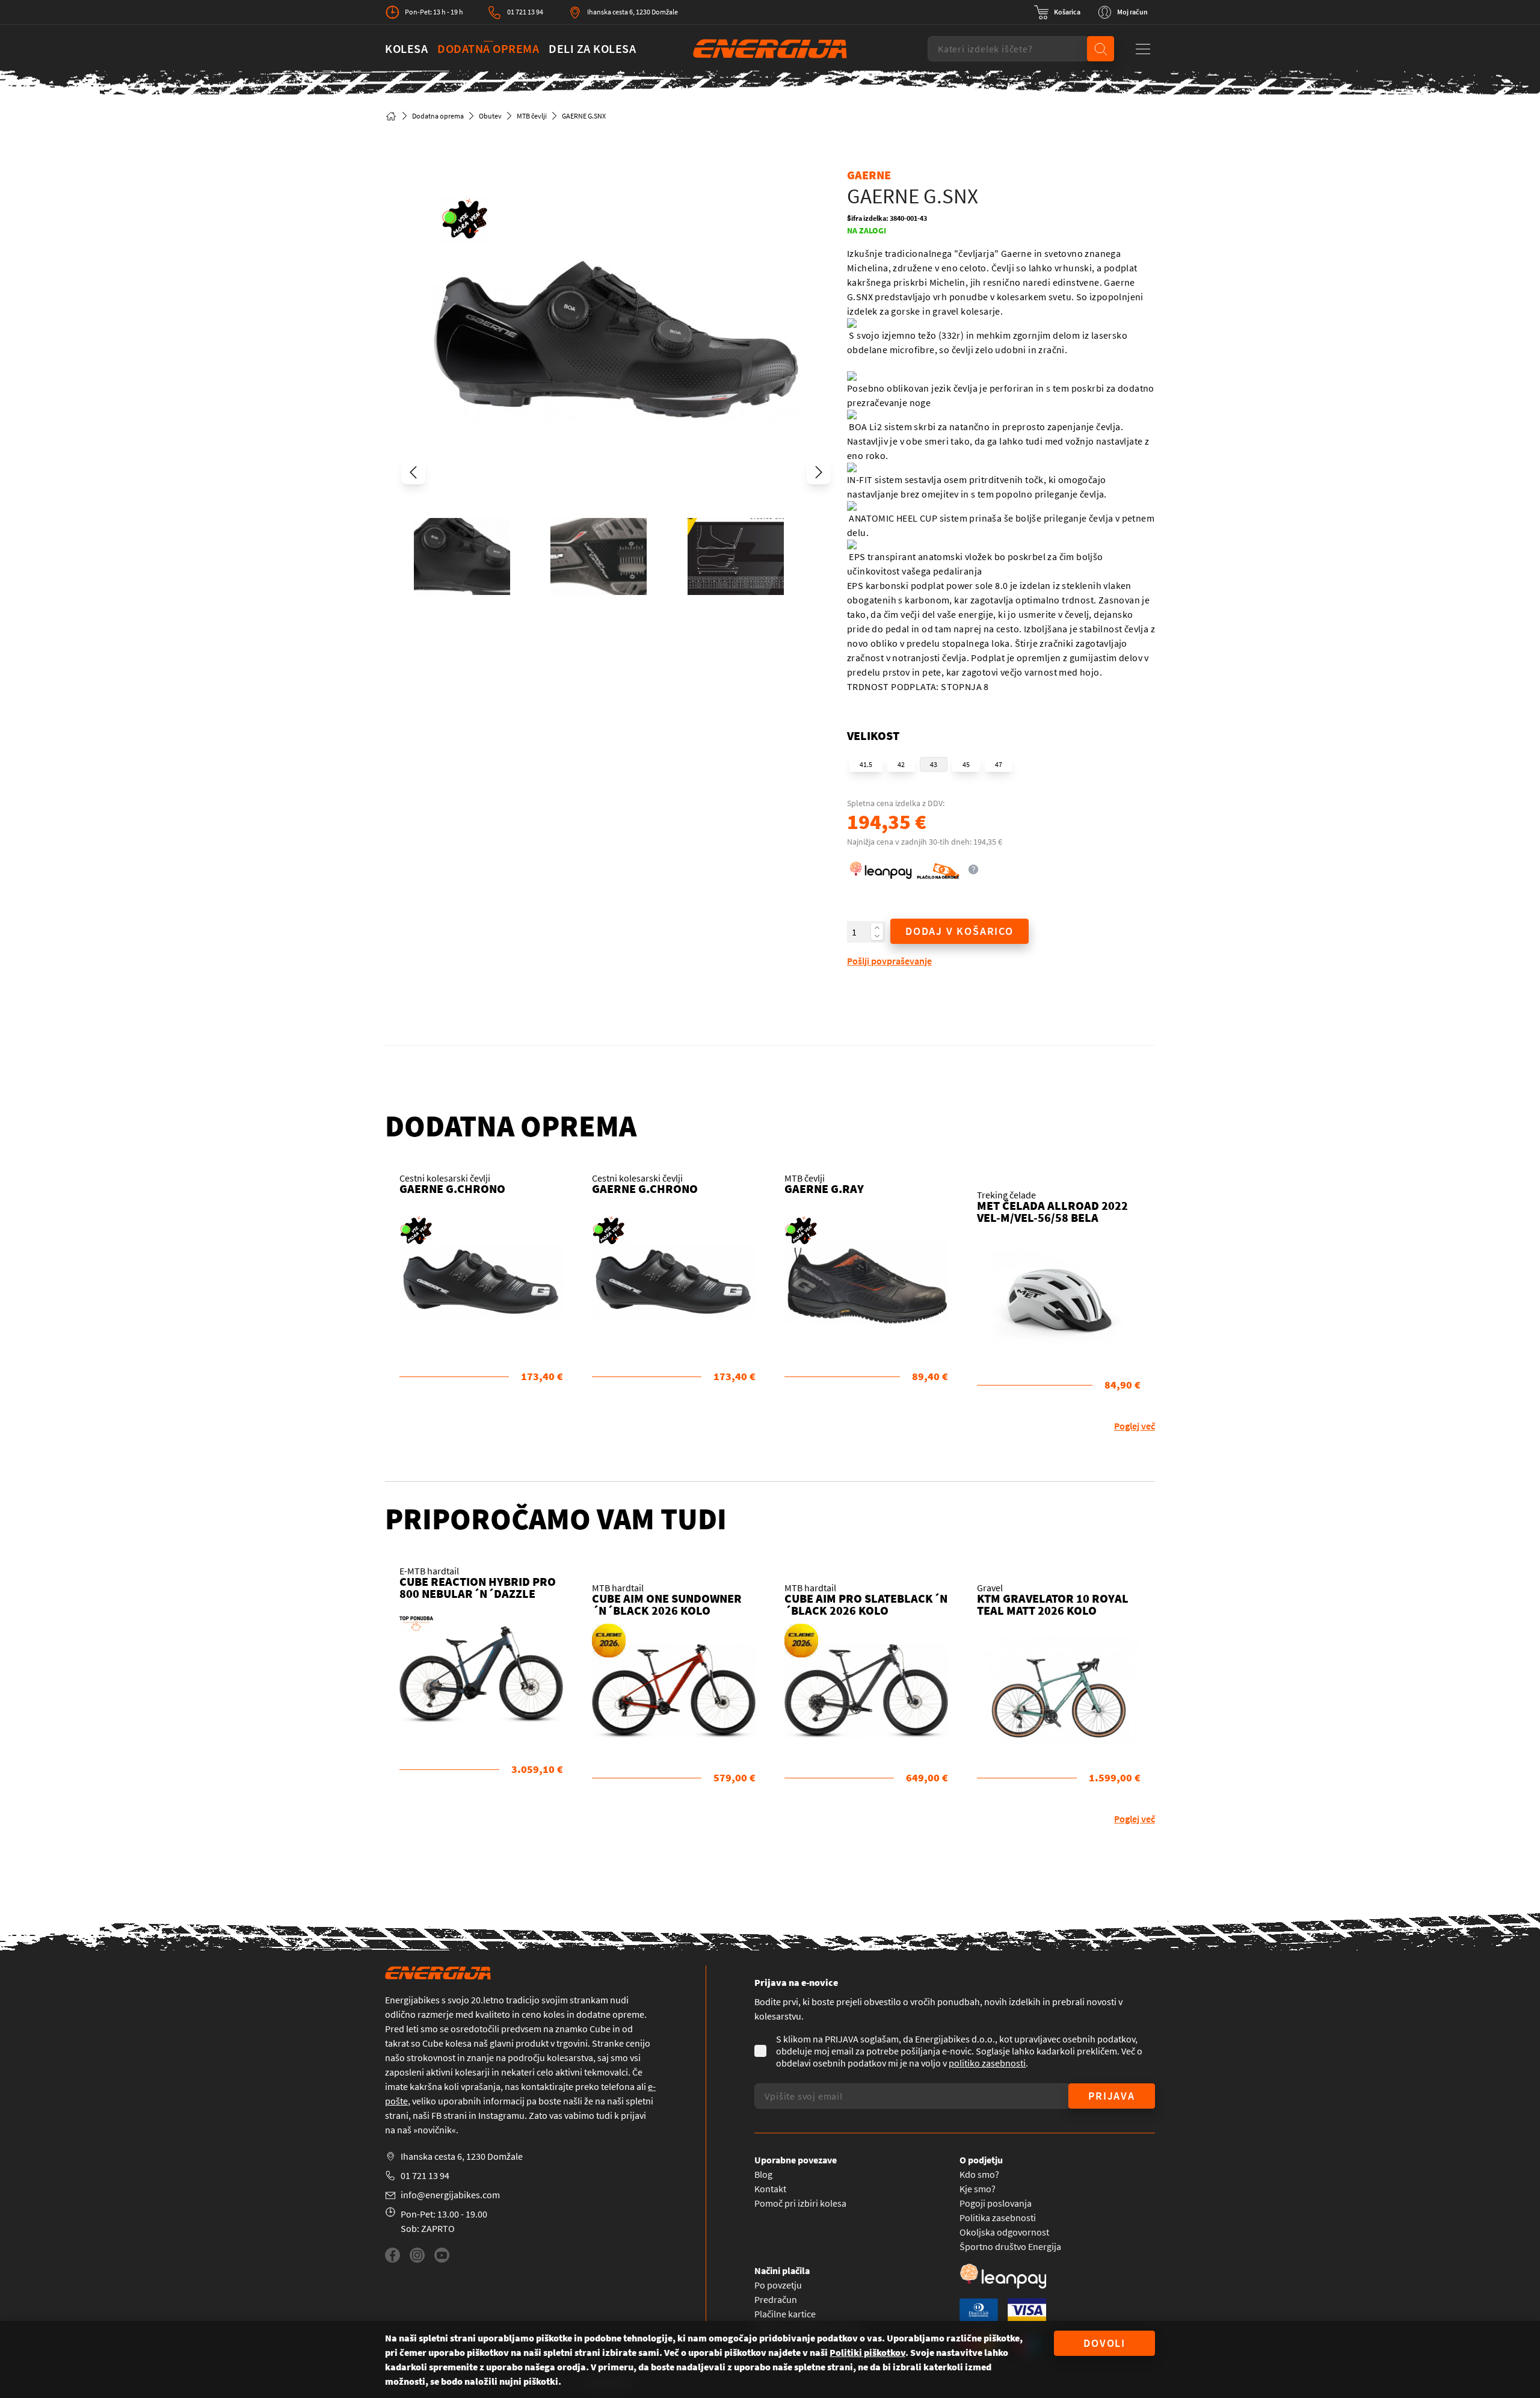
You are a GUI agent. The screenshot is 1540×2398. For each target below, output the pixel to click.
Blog (763, 2174)
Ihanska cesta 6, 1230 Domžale (633, 12)
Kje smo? (978, 2189)
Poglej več (1135, 1426)
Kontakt (770, 2189)
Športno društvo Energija (1010, 2246)
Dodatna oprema (488, 48)
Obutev (490, 116)
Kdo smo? (979, 2174)
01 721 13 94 (525, 12)
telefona (618, 2086)
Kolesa (406, 48)
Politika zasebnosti (998, 2218)
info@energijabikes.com (450, 2195)
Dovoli (1104, 2343)
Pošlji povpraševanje (889, 961)
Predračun (776, 2299)
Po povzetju (778, 2285)
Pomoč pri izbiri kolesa (800, 2203)
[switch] (1057, 12)
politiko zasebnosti (987, 2063)
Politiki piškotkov (867, 2352)
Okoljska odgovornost (1004, 2232)
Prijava (1112, 2096)
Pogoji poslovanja (996, 2203)
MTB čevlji (532, 116)
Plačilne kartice (785, 2314)
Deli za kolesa (592, 48)
